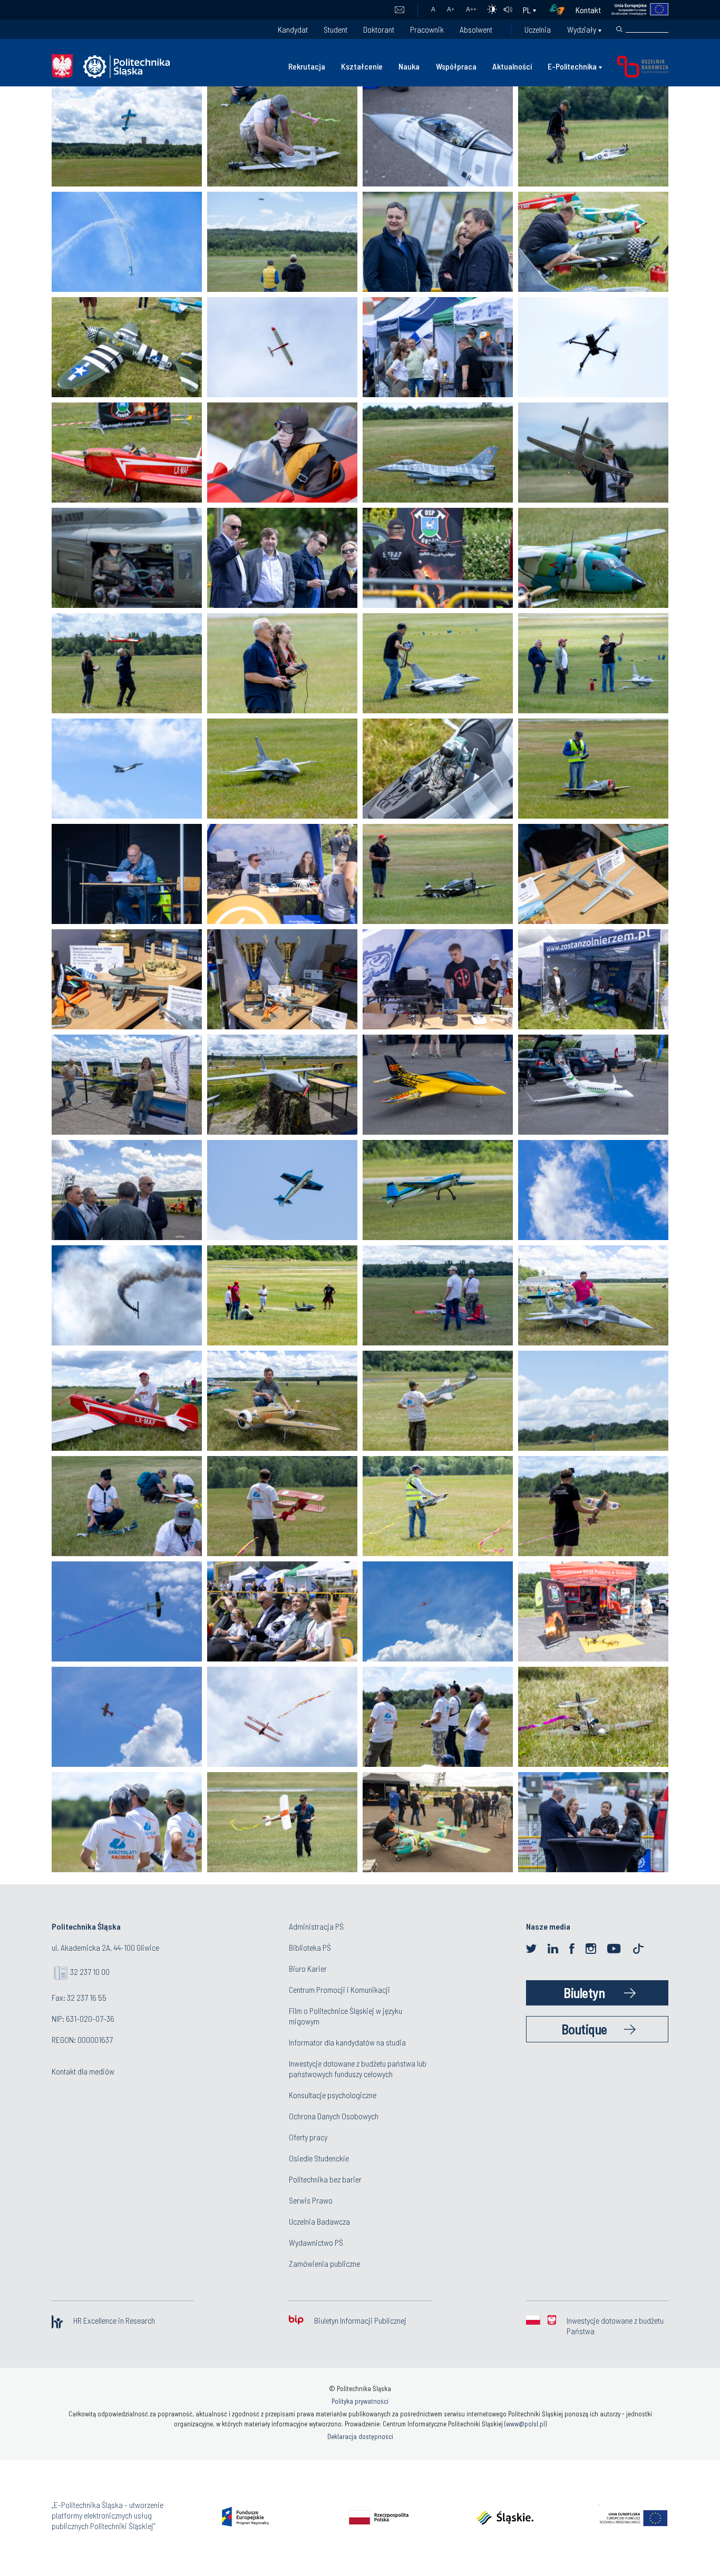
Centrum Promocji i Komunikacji (339, 1989)
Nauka (409, 66)
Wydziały (582, 29)
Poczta (399, 10)
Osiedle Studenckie (319, 2158)
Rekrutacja (307, 66)
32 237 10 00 (90, 1972)
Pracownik (427, 29)
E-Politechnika (572, 66)
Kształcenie (362, 66)
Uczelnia (538, 29)
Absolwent (476, 29)
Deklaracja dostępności (360, 2436)
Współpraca (456, 66)
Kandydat (293, 29)
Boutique (584, 2029)
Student (335, 29)
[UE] (635, 10)
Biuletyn (584, 1993)
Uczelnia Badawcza (319, 2221)
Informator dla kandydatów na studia (347, 2042)
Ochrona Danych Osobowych (334, 2116)
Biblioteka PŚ (310, 1947)
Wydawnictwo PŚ (316, 2242)
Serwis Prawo (311, 2200)
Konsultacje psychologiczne (333, 2095)
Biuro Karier (308, 1968)
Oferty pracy (308, 2137)
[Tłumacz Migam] (561, 10)
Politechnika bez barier (325, 2179)
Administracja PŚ (316, 1926)
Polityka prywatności (360, 2401)
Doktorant (379, 29)
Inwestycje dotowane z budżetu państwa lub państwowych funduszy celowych (358, 2068)
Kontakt (588, 10)
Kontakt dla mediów (83, 2071)
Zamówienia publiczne (324, 2263)
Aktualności (512, 66)
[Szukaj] (619, 30)
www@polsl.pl (526, 2424)
